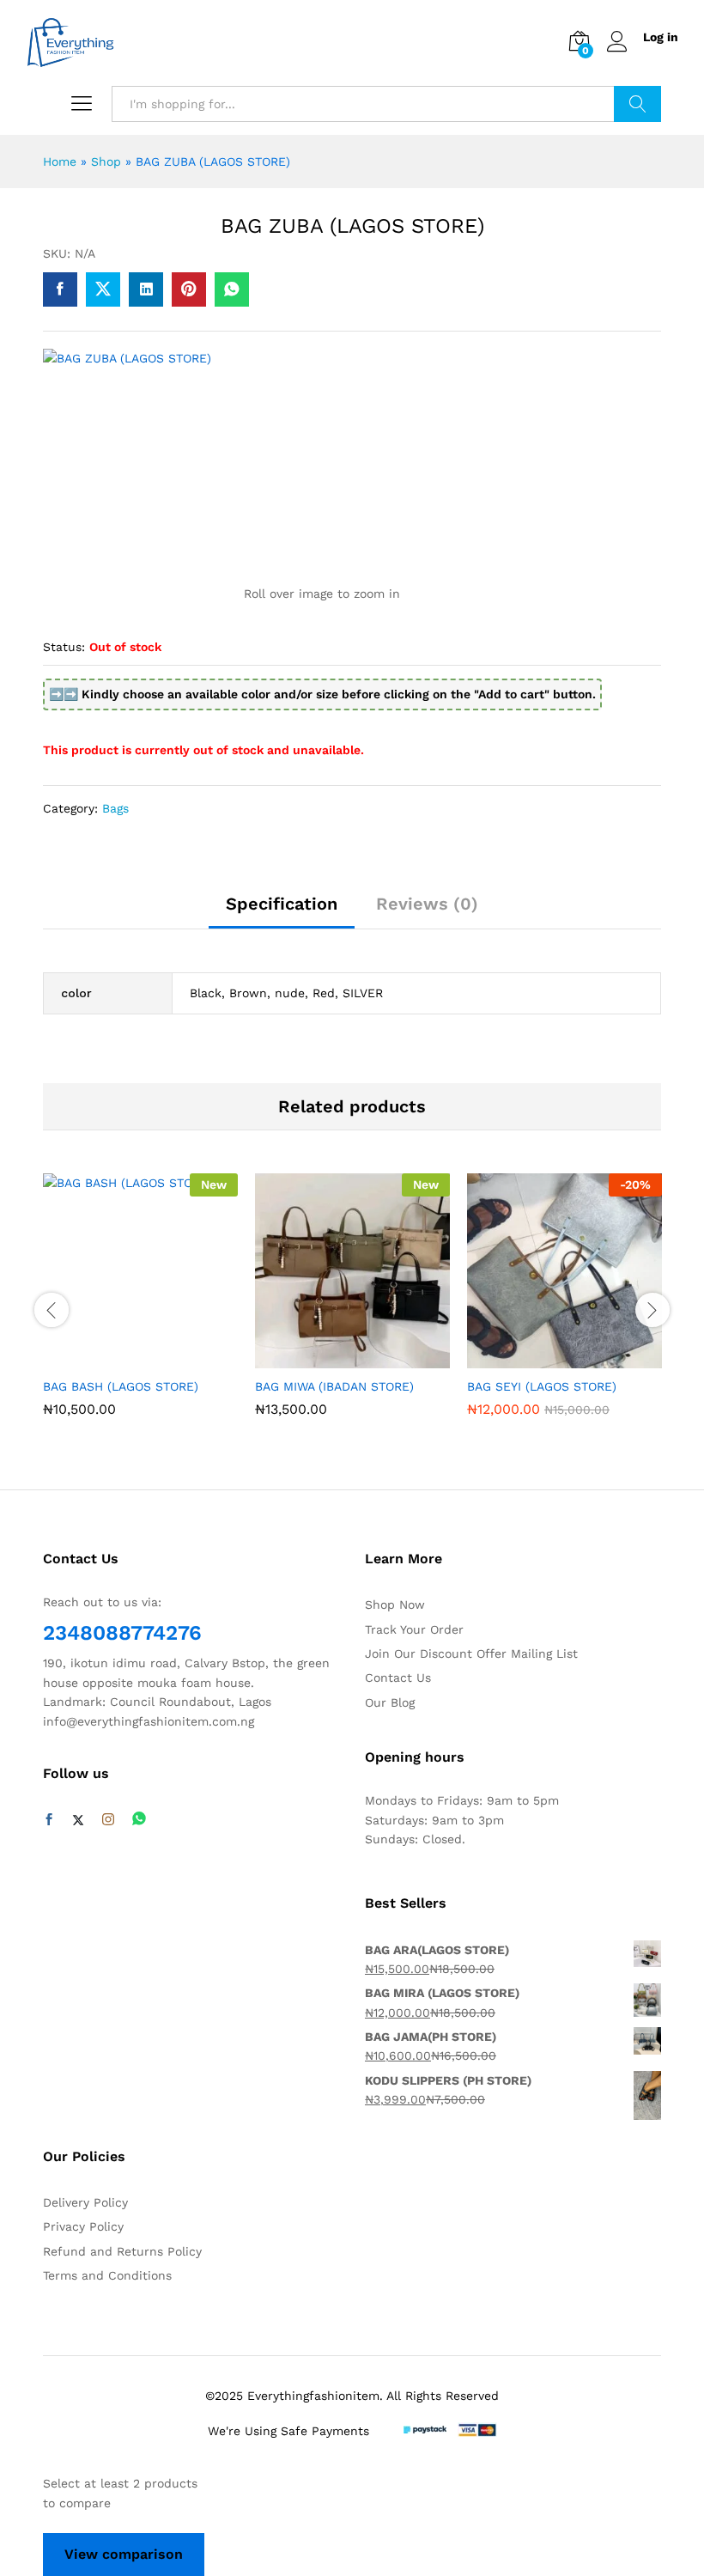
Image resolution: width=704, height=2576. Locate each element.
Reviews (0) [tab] (427, 904)
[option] (140, 1308)
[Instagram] (108, 1820)
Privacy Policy (83, 2226)
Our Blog (390, 1702)
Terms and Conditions (107, 2275)
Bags (115, 808)
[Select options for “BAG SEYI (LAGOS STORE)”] (543, 1358)
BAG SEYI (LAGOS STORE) (542, 1386)
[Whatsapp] (139, 1820)
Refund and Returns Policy (122, 2251)
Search (637, 104)
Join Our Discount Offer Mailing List (471, 1653)
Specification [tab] (282, 904)
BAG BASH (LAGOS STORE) (121, 1386)
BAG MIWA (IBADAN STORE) (334, 1386)
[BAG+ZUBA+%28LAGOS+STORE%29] (103, 289)
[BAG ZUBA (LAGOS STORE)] (60, 289)
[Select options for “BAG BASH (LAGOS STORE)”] (118, 1358)
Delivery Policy (85, 2202)
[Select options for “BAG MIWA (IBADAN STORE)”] (331, 1358)
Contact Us (398, 1678)
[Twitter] (78, 1820)
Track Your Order (414, 1629)
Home (60, 161)
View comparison (124, 2554)
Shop (106, 161)
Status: (64, 647)
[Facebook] (49, 1820)
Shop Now (395, 1605)
